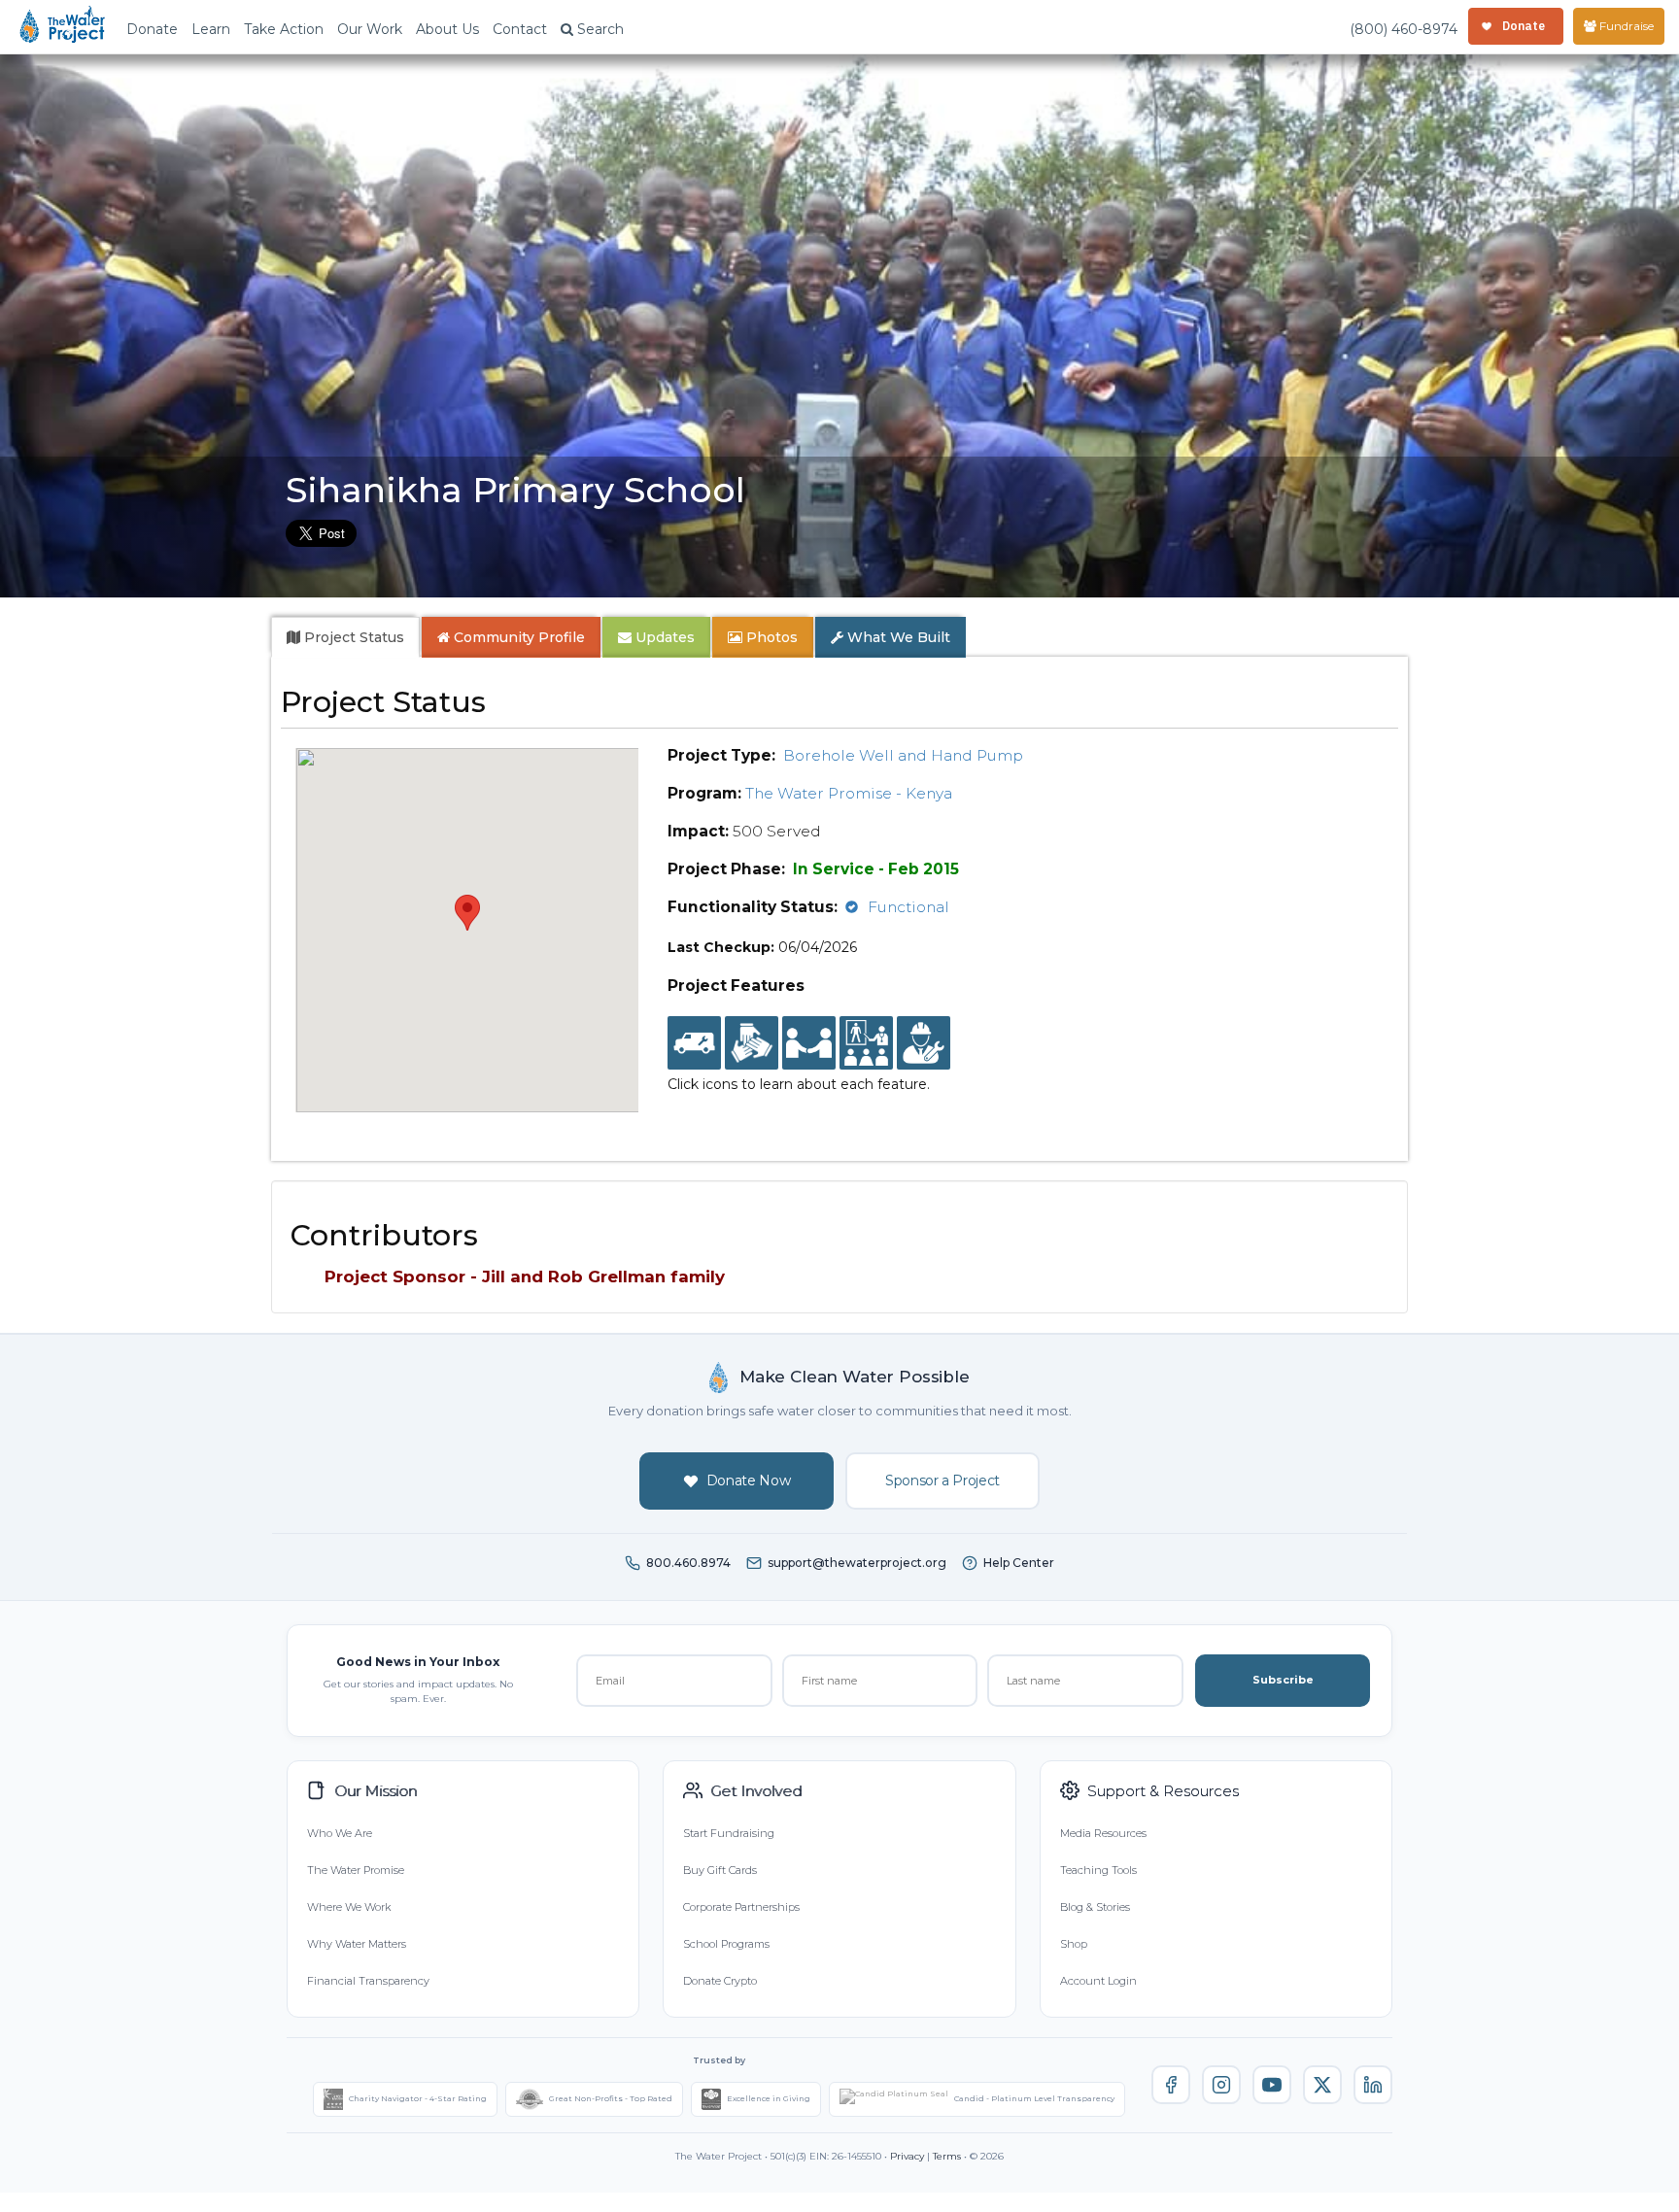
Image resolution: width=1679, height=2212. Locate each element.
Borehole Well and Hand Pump (903, 755)
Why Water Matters (357, 1944)
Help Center (1019, 1563)
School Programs (726, 1944)
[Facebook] (1171, 2085)
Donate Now (749, 1480)
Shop (1074, 1944)
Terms (947, 2156)
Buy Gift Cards (720, 1870)
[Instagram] (1221, 2085)
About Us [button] (447, 29)
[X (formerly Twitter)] (1322, 2085)
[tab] (345, 637)
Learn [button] (211, 29)
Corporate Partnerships (741, 1907)
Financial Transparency (368, 1981)
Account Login (1098, 1981)
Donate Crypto (720, 1981)
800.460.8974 (688, 1563)
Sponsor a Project (942, 1480)
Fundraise (1625, 26)
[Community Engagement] (809, 1043)
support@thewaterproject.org (857, 1563)
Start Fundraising (729, 1833)
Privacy (907, 2156)
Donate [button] (152, 29)
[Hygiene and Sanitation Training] (866, 1043)
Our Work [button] (370, 29)
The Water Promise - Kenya (849, 793)
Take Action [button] (284, 29)
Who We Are (340, 1833)
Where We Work (349, 1907)
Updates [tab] (663, 637)
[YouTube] (1272, 2085)
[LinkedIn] (1373, 2085)
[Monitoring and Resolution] (924, 1043)
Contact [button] (520, 29)
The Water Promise (356, 1870)
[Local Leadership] (752, 1043)
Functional (908, 907)
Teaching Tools (1098, 1870)
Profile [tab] (519, 637)
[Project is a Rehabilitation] (694, 1043)
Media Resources (1103, 1833)
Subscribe (1283, 1680)
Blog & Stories (1095, 1907)
